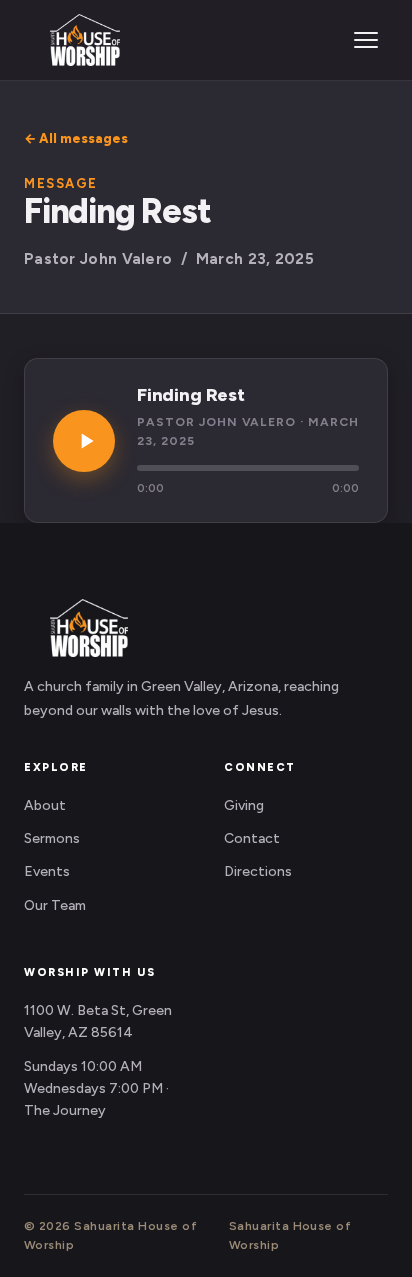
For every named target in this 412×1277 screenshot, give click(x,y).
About (45, 805)
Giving (244, 805)
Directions (258, 871)
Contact (252, 838)
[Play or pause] (84, 441)
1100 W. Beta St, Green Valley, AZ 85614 (98, 1021)
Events (47, 871)
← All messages (76, 138)
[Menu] (366, 40)
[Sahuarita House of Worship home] (72, 40)
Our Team (55, 905)
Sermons (52, 838)
